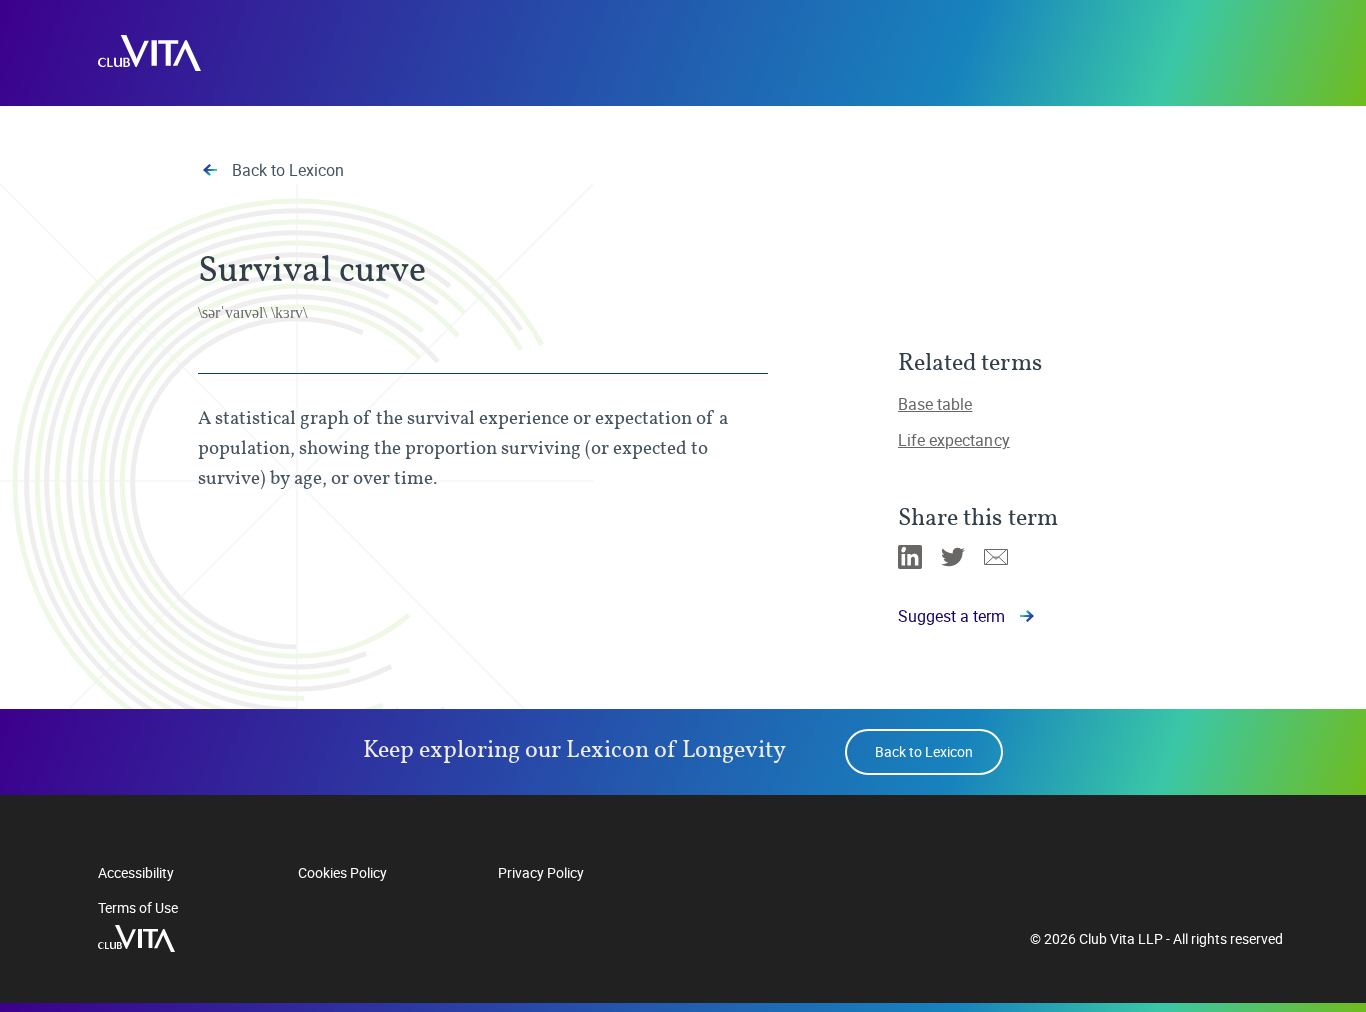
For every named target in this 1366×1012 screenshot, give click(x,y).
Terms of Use (138, 907)
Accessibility (136, 872)
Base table (935, 404)
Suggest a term (951, 616)
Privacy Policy (541, 872)
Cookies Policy (342, 872)
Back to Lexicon (288, 170)
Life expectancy (954, 440)
